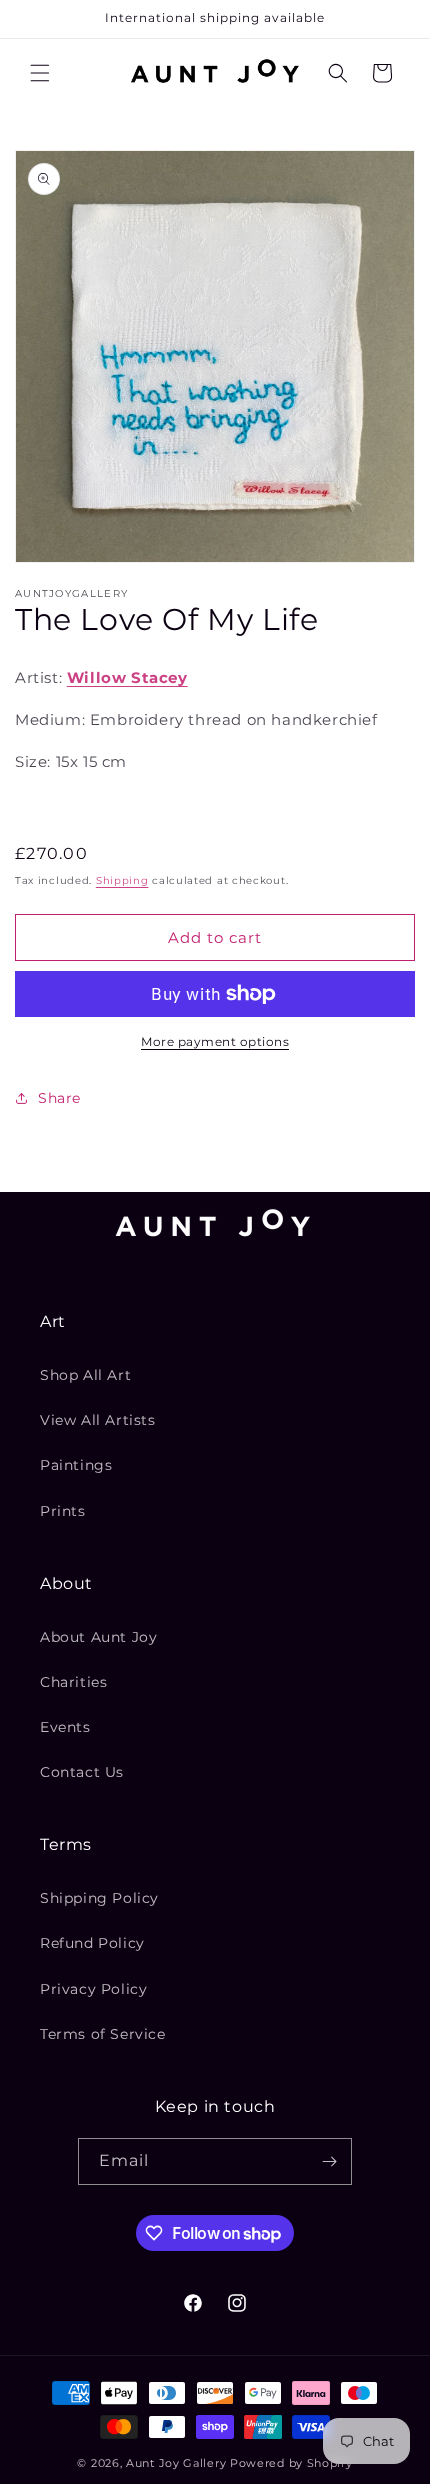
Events (65, 1727)
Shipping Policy (99, 1898)
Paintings (76, 1465)
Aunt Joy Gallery (176, 2463)
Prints (63, 1511)
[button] (40, 73)
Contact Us (82, 1772)
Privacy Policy (93, 1989)
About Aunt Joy (98, 1637)
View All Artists (98, 1420)
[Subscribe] (329, 2161)
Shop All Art (85, 1375)
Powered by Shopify (291, 2463)
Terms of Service (103, 2034)
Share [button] (59, 1098)
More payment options (215, 1041)
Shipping (122, 880)
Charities (73, 1682)
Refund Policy (92, 1943)
